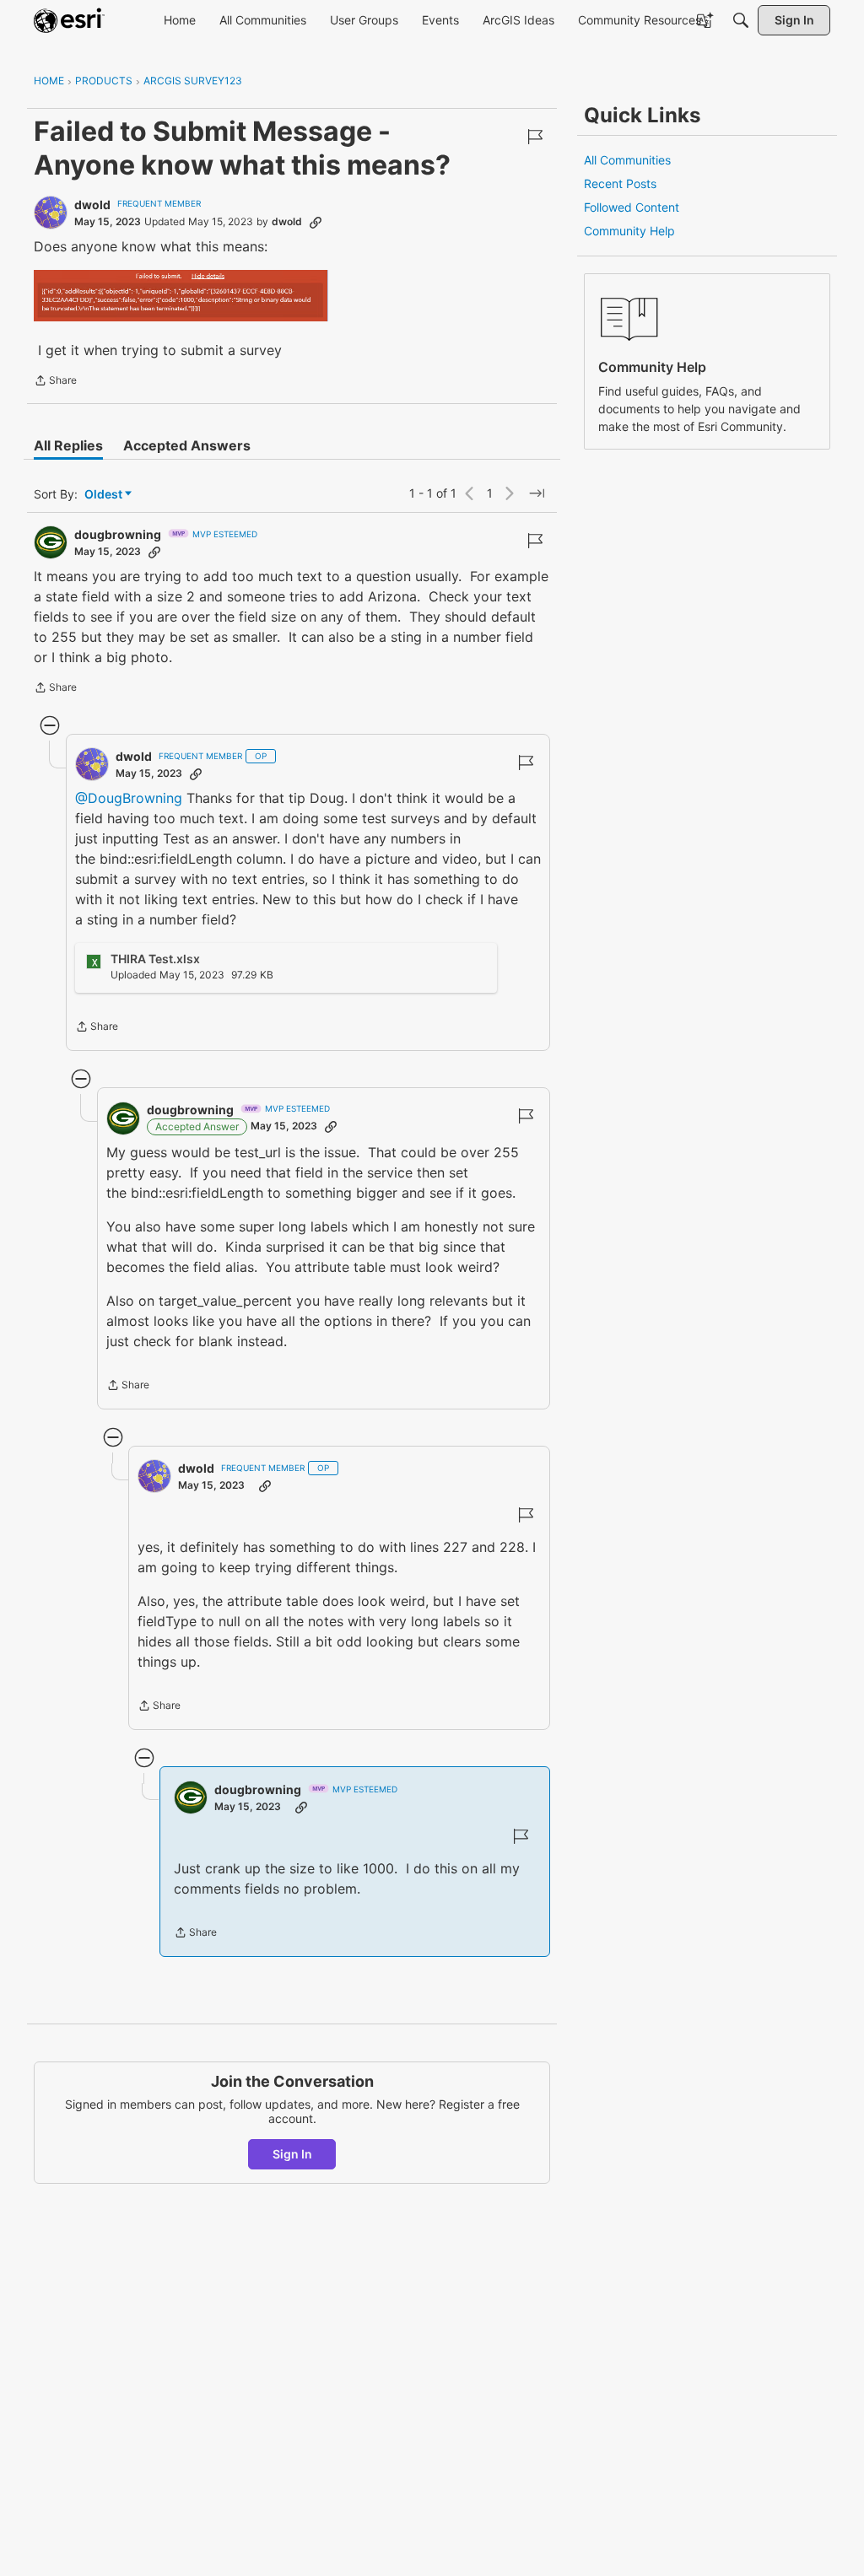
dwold (92, 205)
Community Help (629, 231)
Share (55, 382)
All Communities (627, 160)
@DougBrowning (129, 798)
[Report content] (535, 137)
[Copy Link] (316, 222)
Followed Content (632, 207)
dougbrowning (118, 534)
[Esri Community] (69, 20)
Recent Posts (620, 183)
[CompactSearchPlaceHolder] (741, 20)
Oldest (105, 495)
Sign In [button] (292, 2154)
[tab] (68, 445)
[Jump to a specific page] (537, 493)
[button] (181, 296)
